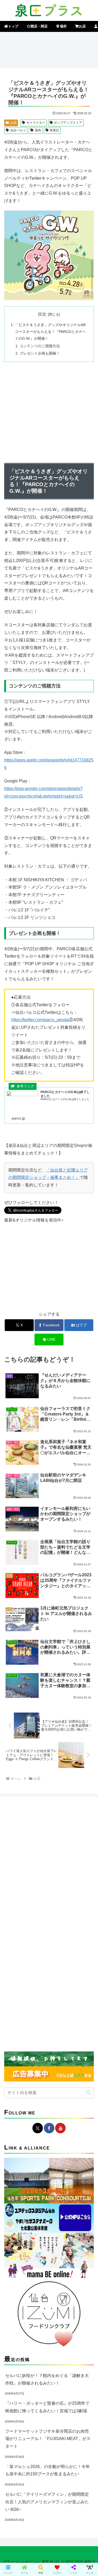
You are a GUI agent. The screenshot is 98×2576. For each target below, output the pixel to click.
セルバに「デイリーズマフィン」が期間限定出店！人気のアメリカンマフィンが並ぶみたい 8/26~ (47, 2502)
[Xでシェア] (16, 1790)
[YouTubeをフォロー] (60, 2128)
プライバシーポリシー (21, 2562)
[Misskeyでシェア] (82, 1790)
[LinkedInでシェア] (60, 1819)
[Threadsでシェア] (38, 1804)
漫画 (38, 130)
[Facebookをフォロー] (49, 2128)
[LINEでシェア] (16, 1819)
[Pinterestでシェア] (38, 1819)
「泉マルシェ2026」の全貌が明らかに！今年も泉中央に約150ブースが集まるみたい (48, 2470)
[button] (88, 2093)
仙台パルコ (18, 130)
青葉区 (54, 130)
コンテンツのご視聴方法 (40, 346)
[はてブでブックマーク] (82, 1804)
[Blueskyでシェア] (60, 1790)
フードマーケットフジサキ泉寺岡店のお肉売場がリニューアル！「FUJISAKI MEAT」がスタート (48, 2439)
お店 (13, 123)
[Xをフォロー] (38, 2128)
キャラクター (36, 123)
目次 (42, 314)
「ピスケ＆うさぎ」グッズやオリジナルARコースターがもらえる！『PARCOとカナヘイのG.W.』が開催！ (50, 332)
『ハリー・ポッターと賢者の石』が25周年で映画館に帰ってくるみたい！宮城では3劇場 (47, 2407)
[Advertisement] (49, 49)
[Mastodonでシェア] (38, 1790)
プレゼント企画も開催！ (40, 353)
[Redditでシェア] (60, 1804)
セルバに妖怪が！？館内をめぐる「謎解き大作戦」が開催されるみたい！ (47, 2379)
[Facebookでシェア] (16, 1804)
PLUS (55, 2562)
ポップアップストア (68, 123)
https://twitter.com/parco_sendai (40, 1020)
